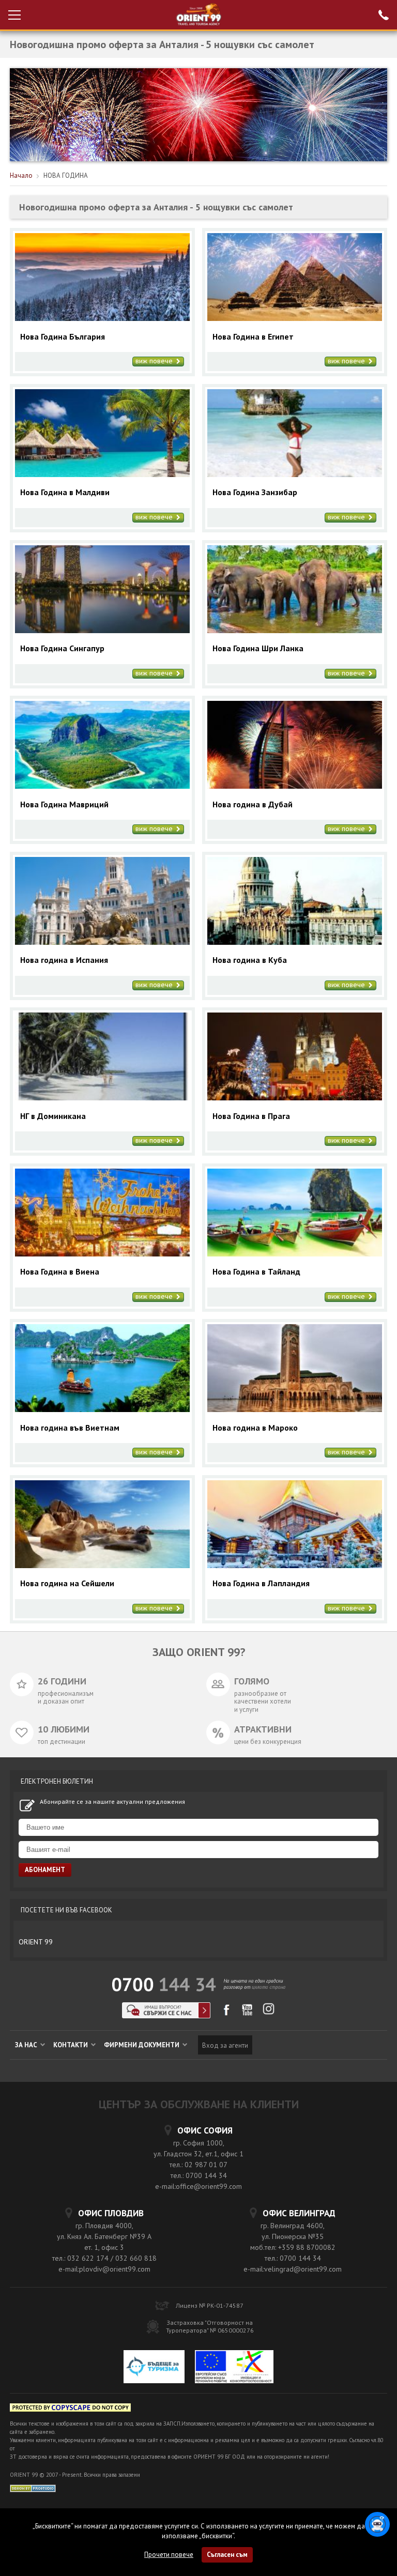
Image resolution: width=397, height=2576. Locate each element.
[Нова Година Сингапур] (102, 630)
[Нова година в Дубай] (295, 786)
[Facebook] (226, 2013)
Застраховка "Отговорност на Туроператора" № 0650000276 (210, 2326)
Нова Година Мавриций (64, 804)
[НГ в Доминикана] (102, 1098)
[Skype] (166, 2015)
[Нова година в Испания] (102, 942)
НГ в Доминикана (53, 1116)
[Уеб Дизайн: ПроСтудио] (33, 2488)
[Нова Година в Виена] (102, 1254)
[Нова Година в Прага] (295, 1098)
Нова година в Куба (250, 960)
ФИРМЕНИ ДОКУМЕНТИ (142, 2045)
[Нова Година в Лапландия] (295, 1565)
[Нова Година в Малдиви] (102, 474)
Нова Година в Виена (60, 1272)
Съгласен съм (227, 2555)
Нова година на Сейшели (67, 1583)
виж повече (155, 361)
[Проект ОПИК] (234, 2368)
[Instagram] (269, 2012)
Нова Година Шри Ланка (258, 648)
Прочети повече (169, 2555)
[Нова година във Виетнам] (102, 1409)
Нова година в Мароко (255, 1428)
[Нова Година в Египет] (295, 318)
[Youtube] (247, 2013)
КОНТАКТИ (71, 2045)
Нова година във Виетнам (70, 1428)
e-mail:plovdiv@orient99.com (104, 2269)
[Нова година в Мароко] (295, 1409)
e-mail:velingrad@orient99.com (293, 2269)
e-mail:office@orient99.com (198, 2186)
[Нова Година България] (102, 318)
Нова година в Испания (64, 960)
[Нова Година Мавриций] (102, 786)
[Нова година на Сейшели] (102, 1565)
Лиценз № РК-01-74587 (210, 2305)
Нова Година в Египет (253, 337)
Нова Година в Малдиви (65, 492)
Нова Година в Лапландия (261, 1583)
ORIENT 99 (36, 1942)
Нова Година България (63, 337)
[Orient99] (199, 15)
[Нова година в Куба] (295, 942)
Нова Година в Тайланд (256, 1272)
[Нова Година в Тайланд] (295, 1254)
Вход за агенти (225, 2045)
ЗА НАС (27, 2045)
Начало (21, 175)
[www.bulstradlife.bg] (70, 2409)
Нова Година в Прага (251, 1116)
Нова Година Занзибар (255, 492)
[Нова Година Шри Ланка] (295, 630)
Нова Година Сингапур (62, 648)
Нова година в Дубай (253, 804)
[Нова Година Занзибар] (295, 474)
